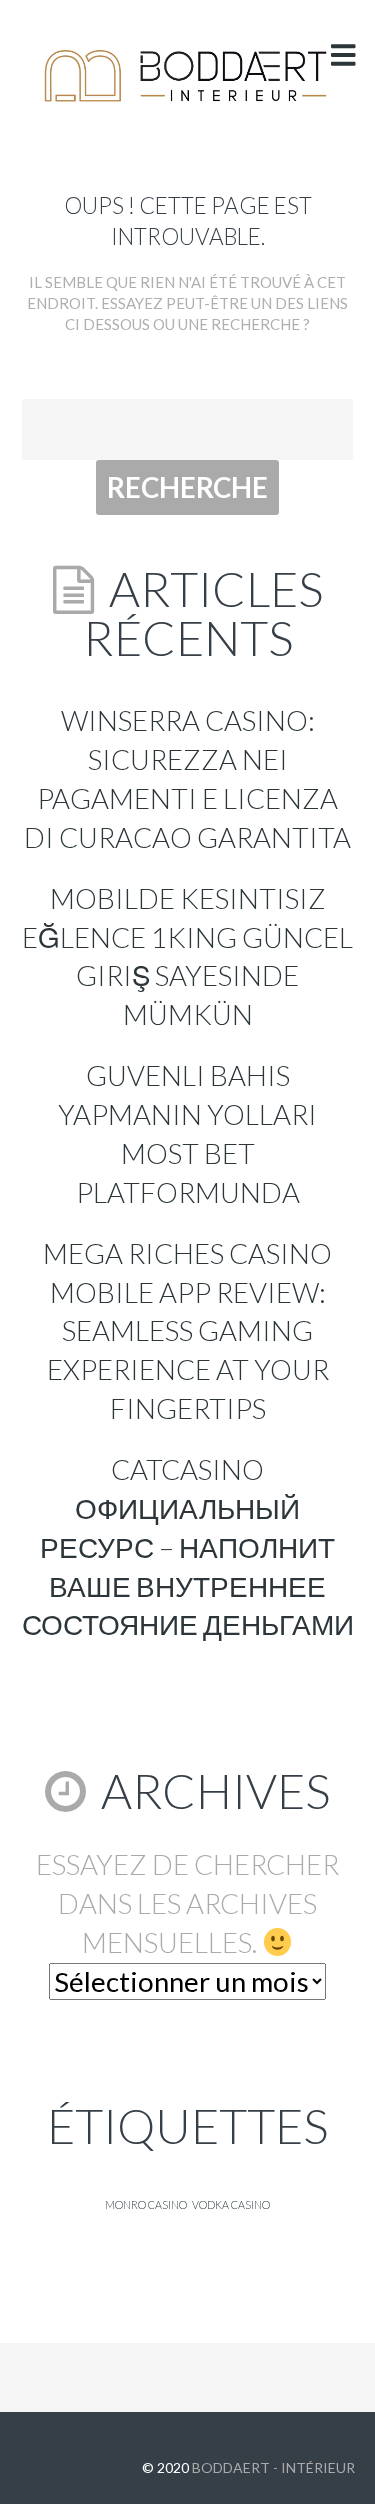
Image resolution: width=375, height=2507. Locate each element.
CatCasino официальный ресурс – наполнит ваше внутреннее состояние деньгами (188, 1547)
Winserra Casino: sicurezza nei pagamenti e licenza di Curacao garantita (187, 778)
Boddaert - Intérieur (273, 2467)
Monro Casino (146, 2204)
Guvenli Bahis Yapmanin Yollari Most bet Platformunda (187, 1133)
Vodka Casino (231, 2204)
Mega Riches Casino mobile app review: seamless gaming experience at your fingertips (187, 1331)
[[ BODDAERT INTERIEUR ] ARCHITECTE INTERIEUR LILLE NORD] (187, 76)
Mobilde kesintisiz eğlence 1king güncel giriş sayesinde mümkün (187, 956)
